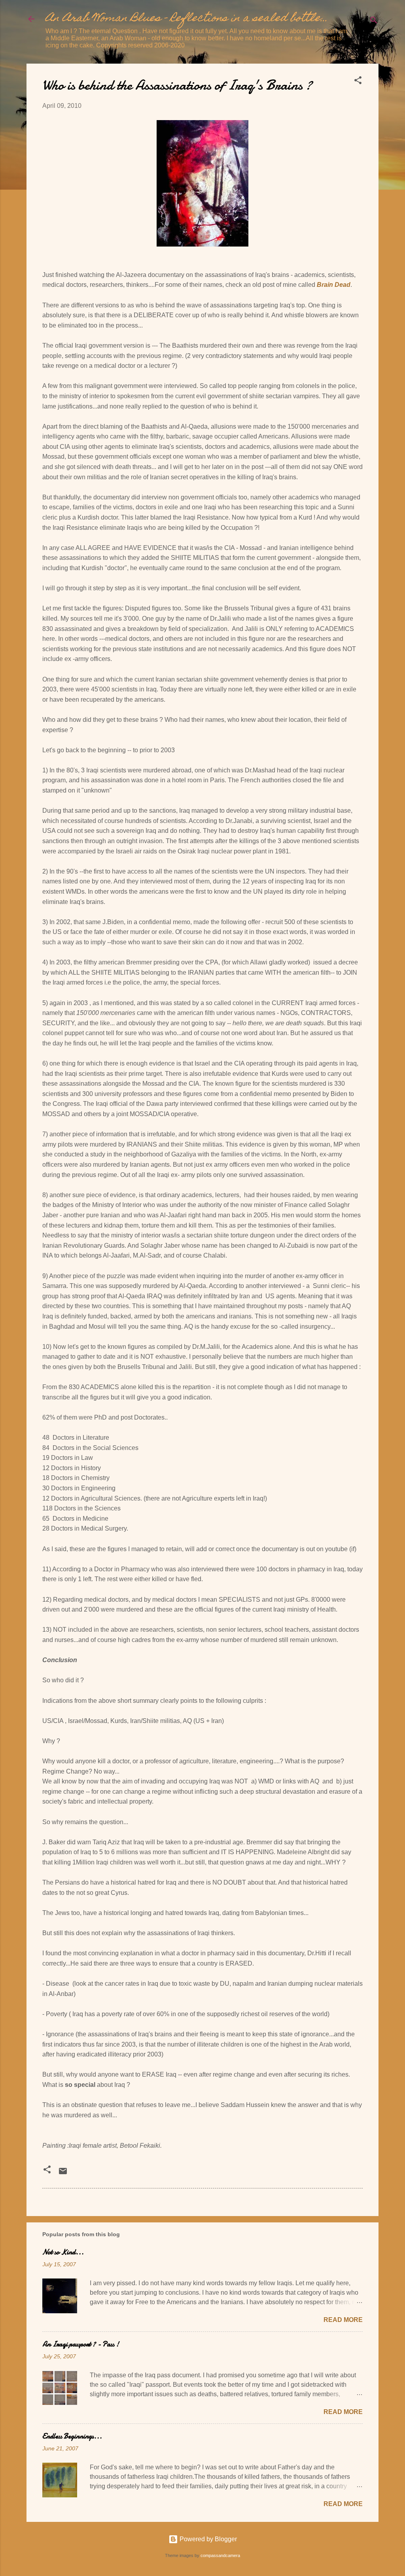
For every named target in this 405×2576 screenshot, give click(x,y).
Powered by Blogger (207, 2539)
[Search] (374, 22)
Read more (343, 2320)
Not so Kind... (63, 2252)
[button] (358, 82)
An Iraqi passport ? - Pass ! (81, 2344)
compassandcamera (220, 2555)
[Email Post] (63, 2174)
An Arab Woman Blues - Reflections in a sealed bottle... (187, 19)
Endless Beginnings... (72, 2436)
